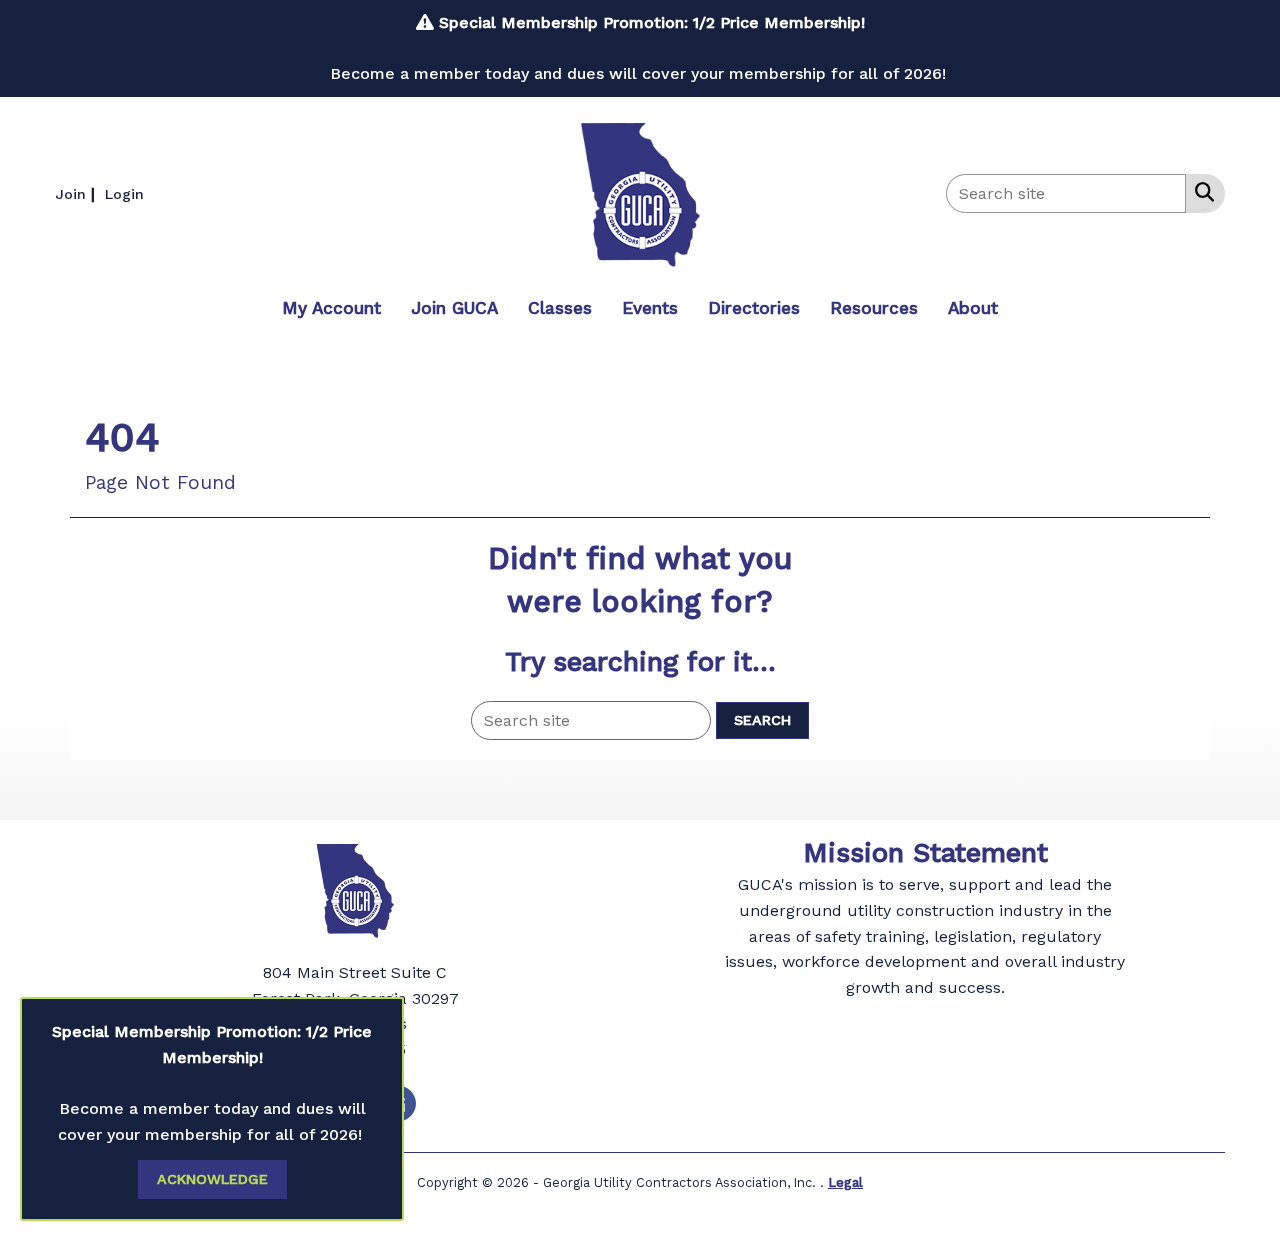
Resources (874, 308)
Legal (845, 1182)
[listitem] (77, 193)
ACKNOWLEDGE (212, 1179)
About (973, 308)
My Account (331, 308)
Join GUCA (454, 308)
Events (650, 308)
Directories (754, 308)
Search (762, 720)
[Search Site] (1200, 192)
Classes (560, 308)
